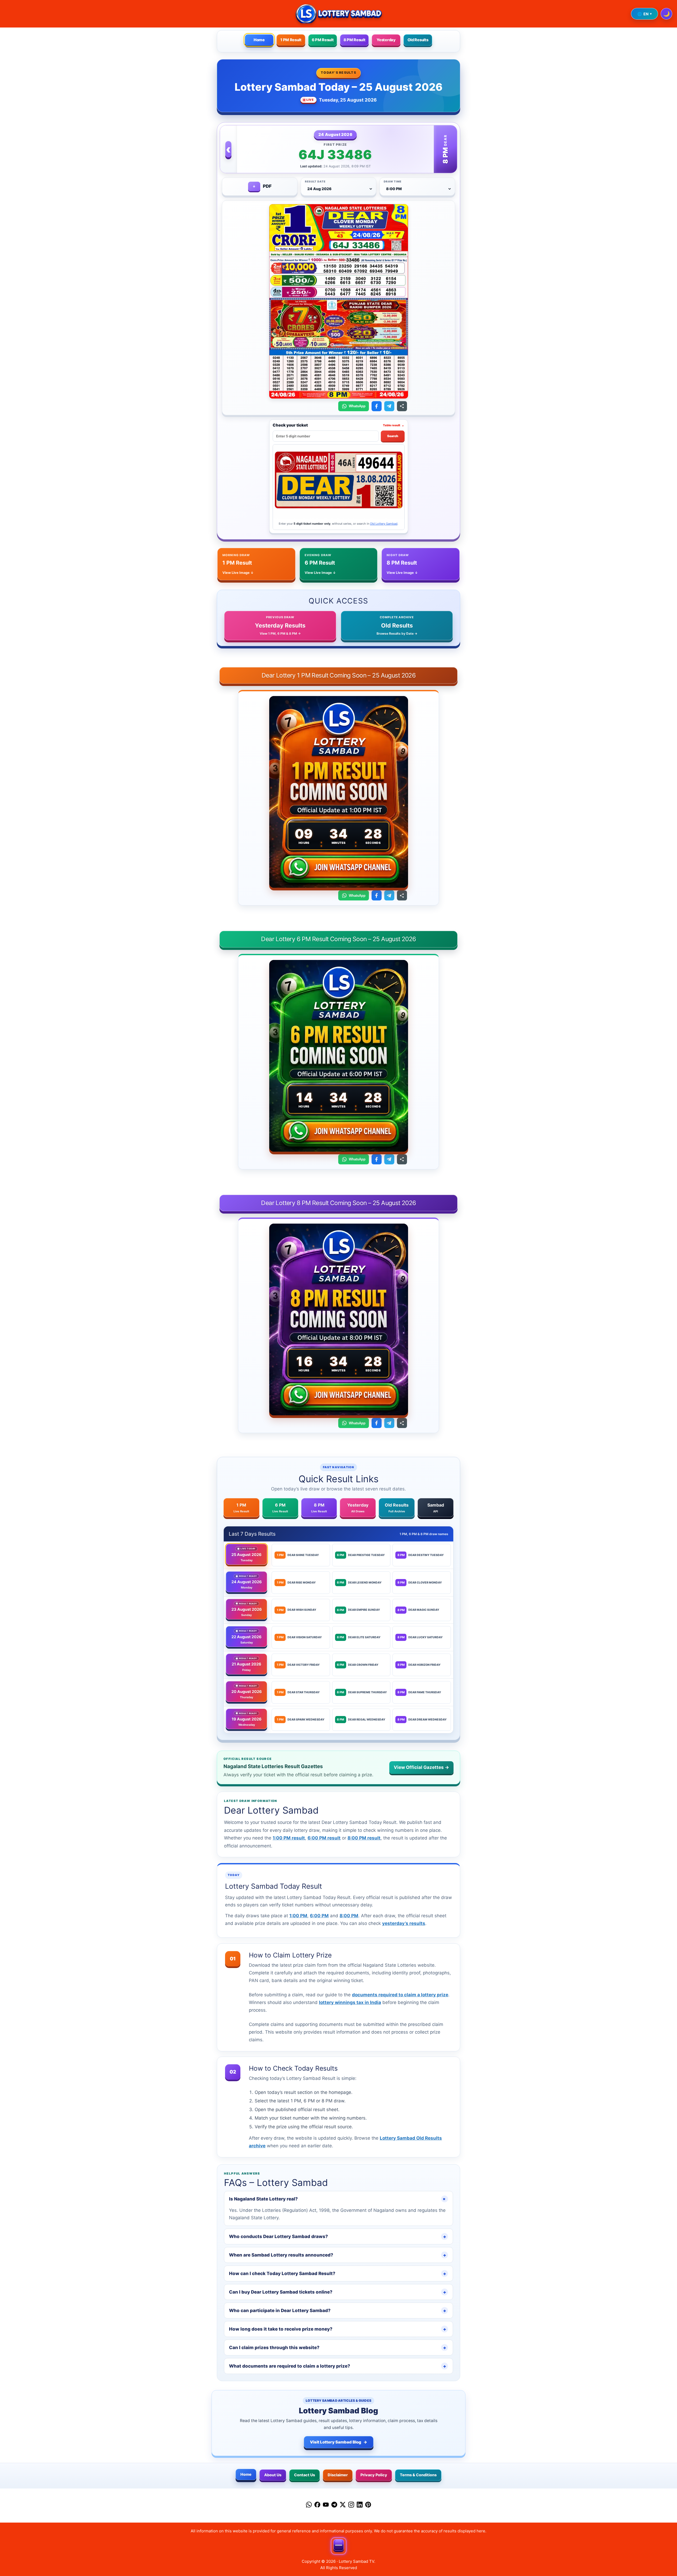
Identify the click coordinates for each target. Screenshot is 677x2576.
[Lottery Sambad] (338, 14)
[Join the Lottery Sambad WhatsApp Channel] (338, 868)
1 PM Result (291, 40)
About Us (273, 2475)
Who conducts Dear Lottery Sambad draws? (338, 2236)
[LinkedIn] (360, 2506)
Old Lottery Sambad (384, 524)
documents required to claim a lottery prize (400, 1995)
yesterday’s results (404, 1923)
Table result (394, 425)
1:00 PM (298, 1916)
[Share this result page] (402, 406)
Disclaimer (338, 2475)
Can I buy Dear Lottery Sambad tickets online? (338, 2292)
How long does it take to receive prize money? (338, 2329)
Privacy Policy (374, 2475)
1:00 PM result (289, 1838)
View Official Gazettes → (421, 1767)
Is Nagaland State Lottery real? (338, 2199)
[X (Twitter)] (343, 2506)
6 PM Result (323, 40)
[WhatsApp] (309, 2506)
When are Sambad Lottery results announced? (338, 2255)
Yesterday (386, 40)
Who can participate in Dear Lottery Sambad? (338, 2310)
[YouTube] (326, 2506)
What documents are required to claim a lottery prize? (338, 2366)
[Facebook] (317, 2506)
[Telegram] (334, 2506)
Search (393, 436)
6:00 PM (319, 1916)
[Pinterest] (368, 2506)
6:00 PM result (324, 1838)
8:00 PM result (364, 1838)
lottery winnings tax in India (350, 2002)
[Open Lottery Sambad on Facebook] (377, 406)
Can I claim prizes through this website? (338, 2348)
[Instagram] (351, 2506)
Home (259, 40)
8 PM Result (354, 40)
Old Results (418, 40)
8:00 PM (349, 1916)
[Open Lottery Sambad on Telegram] (389, 406)
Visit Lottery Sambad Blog (339, 2442)
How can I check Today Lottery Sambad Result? (338, 2273)
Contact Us (305, 2475)
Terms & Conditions (418, 2475)
